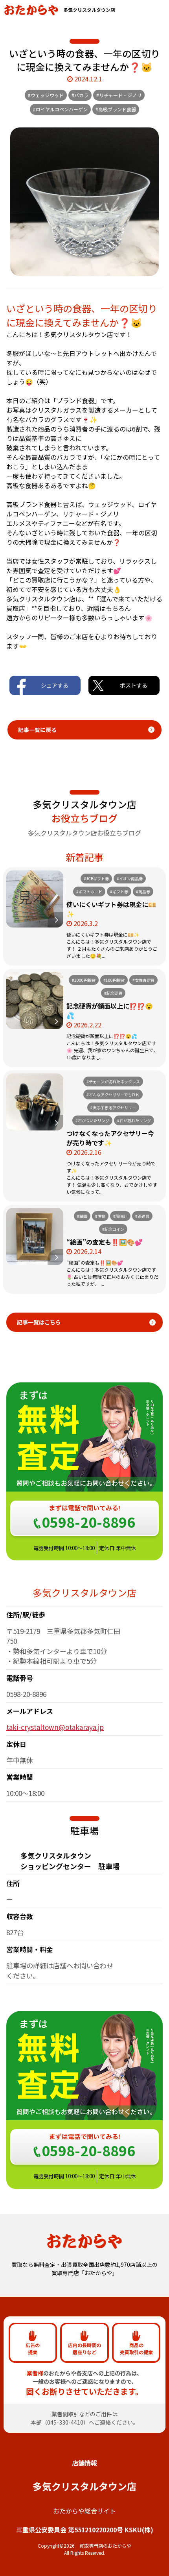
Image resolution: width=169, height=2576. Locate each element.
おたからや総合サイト (84, 2511)
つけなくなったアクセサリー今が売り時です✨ (110, 1138)
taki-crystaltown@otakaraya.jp (55, 1727)
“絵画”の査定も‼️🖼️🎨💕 (105, 1242)
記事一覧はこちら (39, 1322)
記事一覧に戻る (37, 730)
